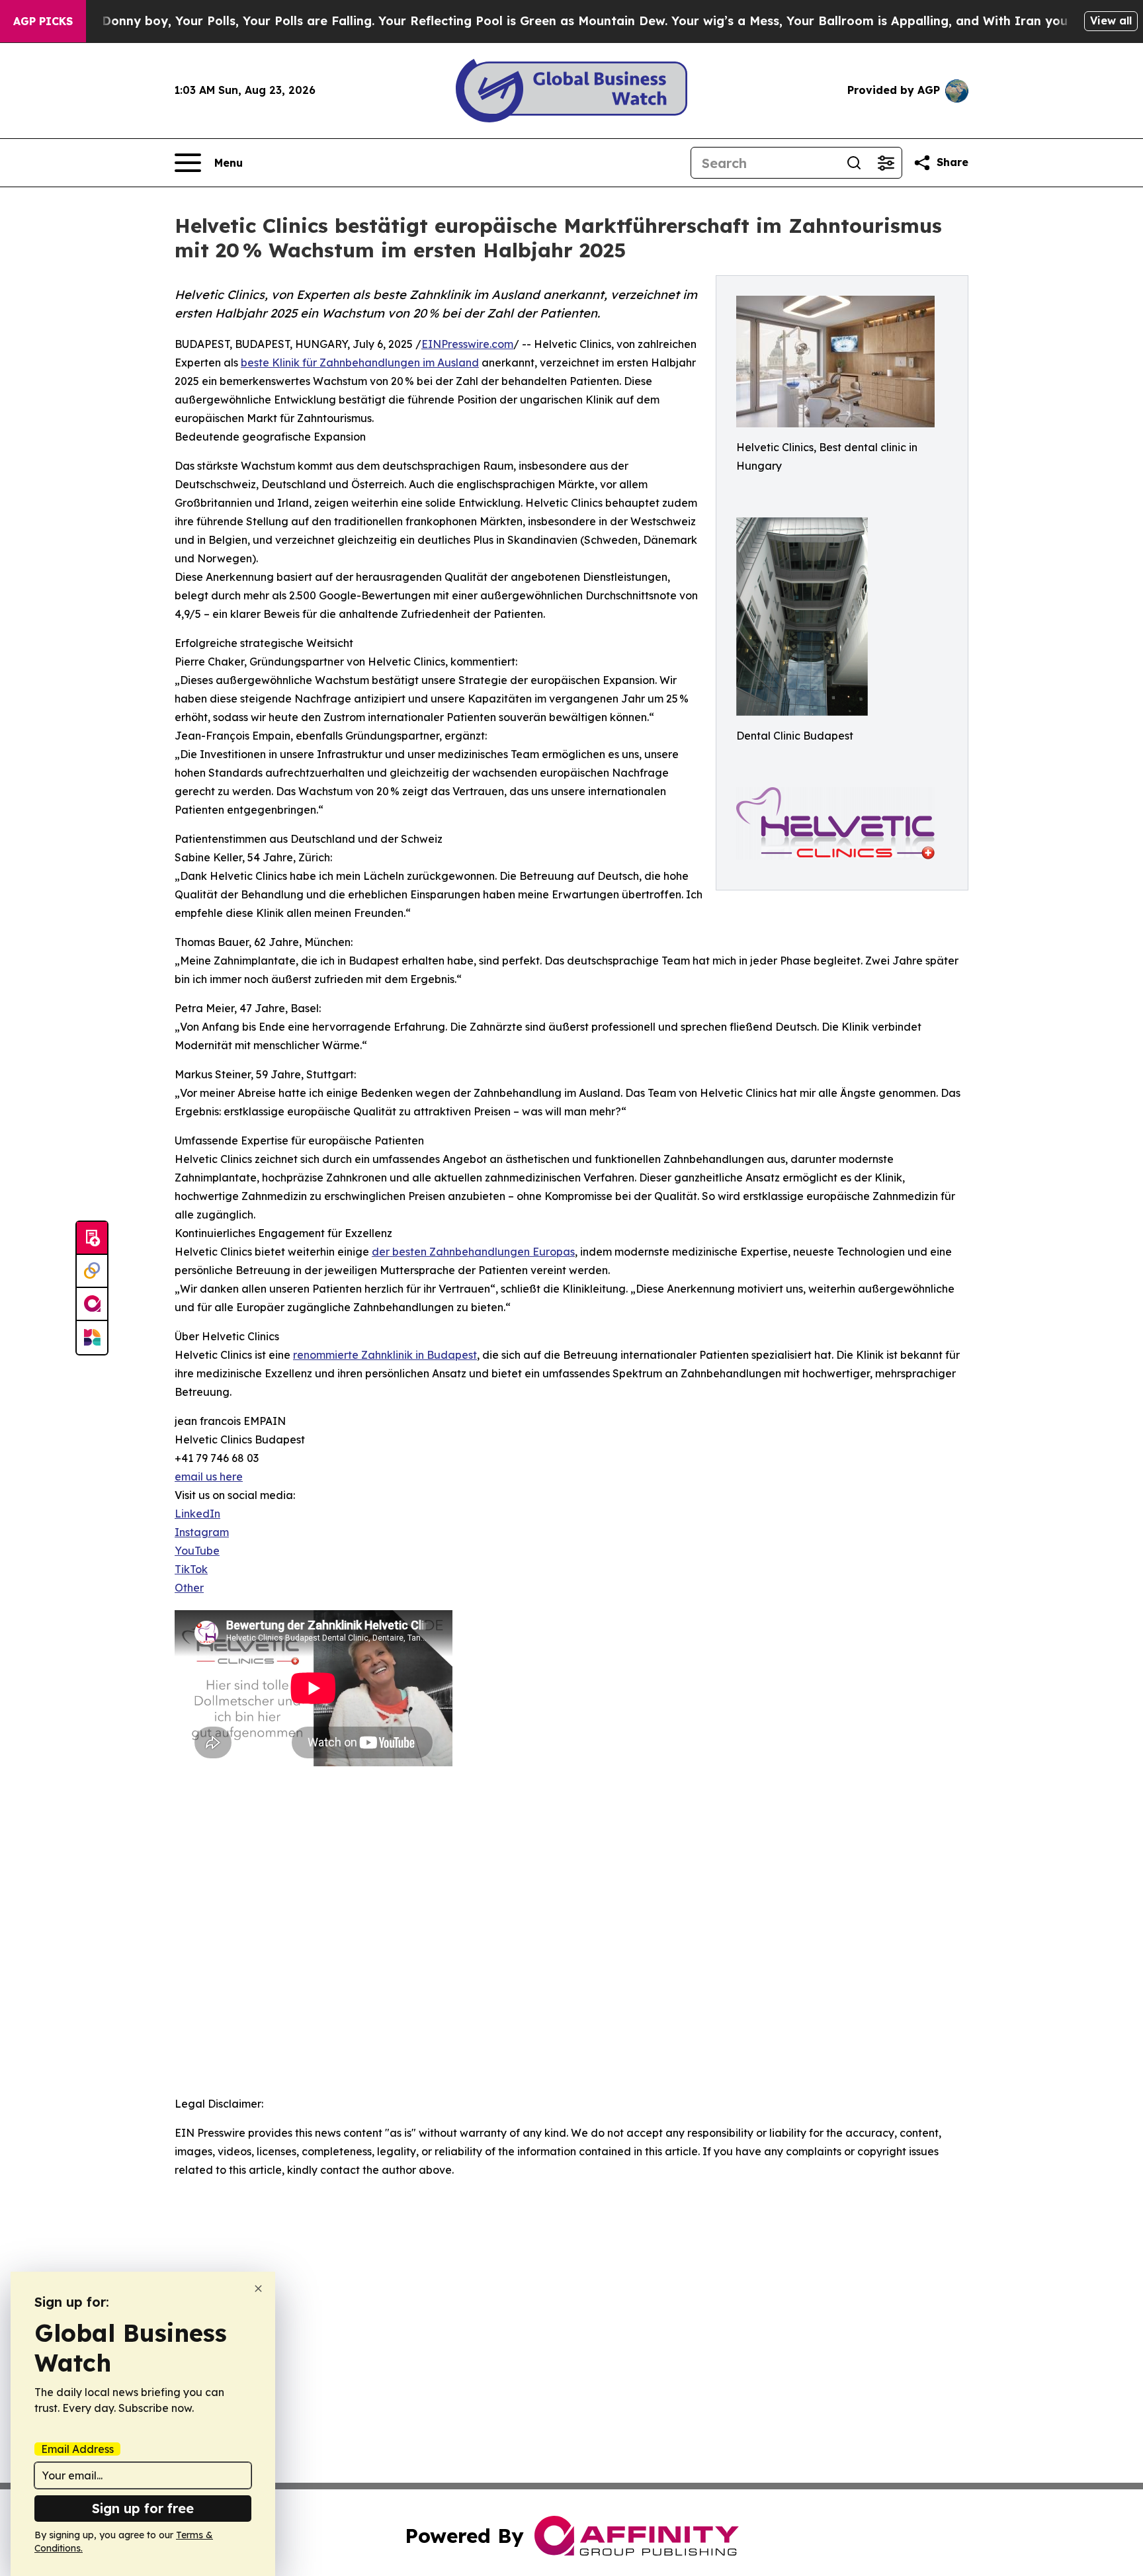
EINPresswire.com (467, 344)
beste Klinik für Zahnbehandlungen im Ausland (360, 363)
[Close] (258, 2289)
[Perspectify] (92, 1271)
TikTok (191, 1569)
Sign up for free (143, 2508)
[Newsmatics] (92, 1338)
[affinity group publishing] (92, 1305)
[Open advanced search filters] (886, 163)
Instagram (202, 1532)
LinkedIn (197, 1514)
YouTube (197, 1551)
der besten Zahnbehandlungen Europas (473, 1252)
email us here (209, 1477)
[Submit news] (92, 1238)
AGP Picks (43, 21)
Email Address (77, 2449)
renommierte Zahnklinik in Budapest (385, 1355)
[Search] (854, 163)
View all (1111, 21)
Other (189, 1588)
